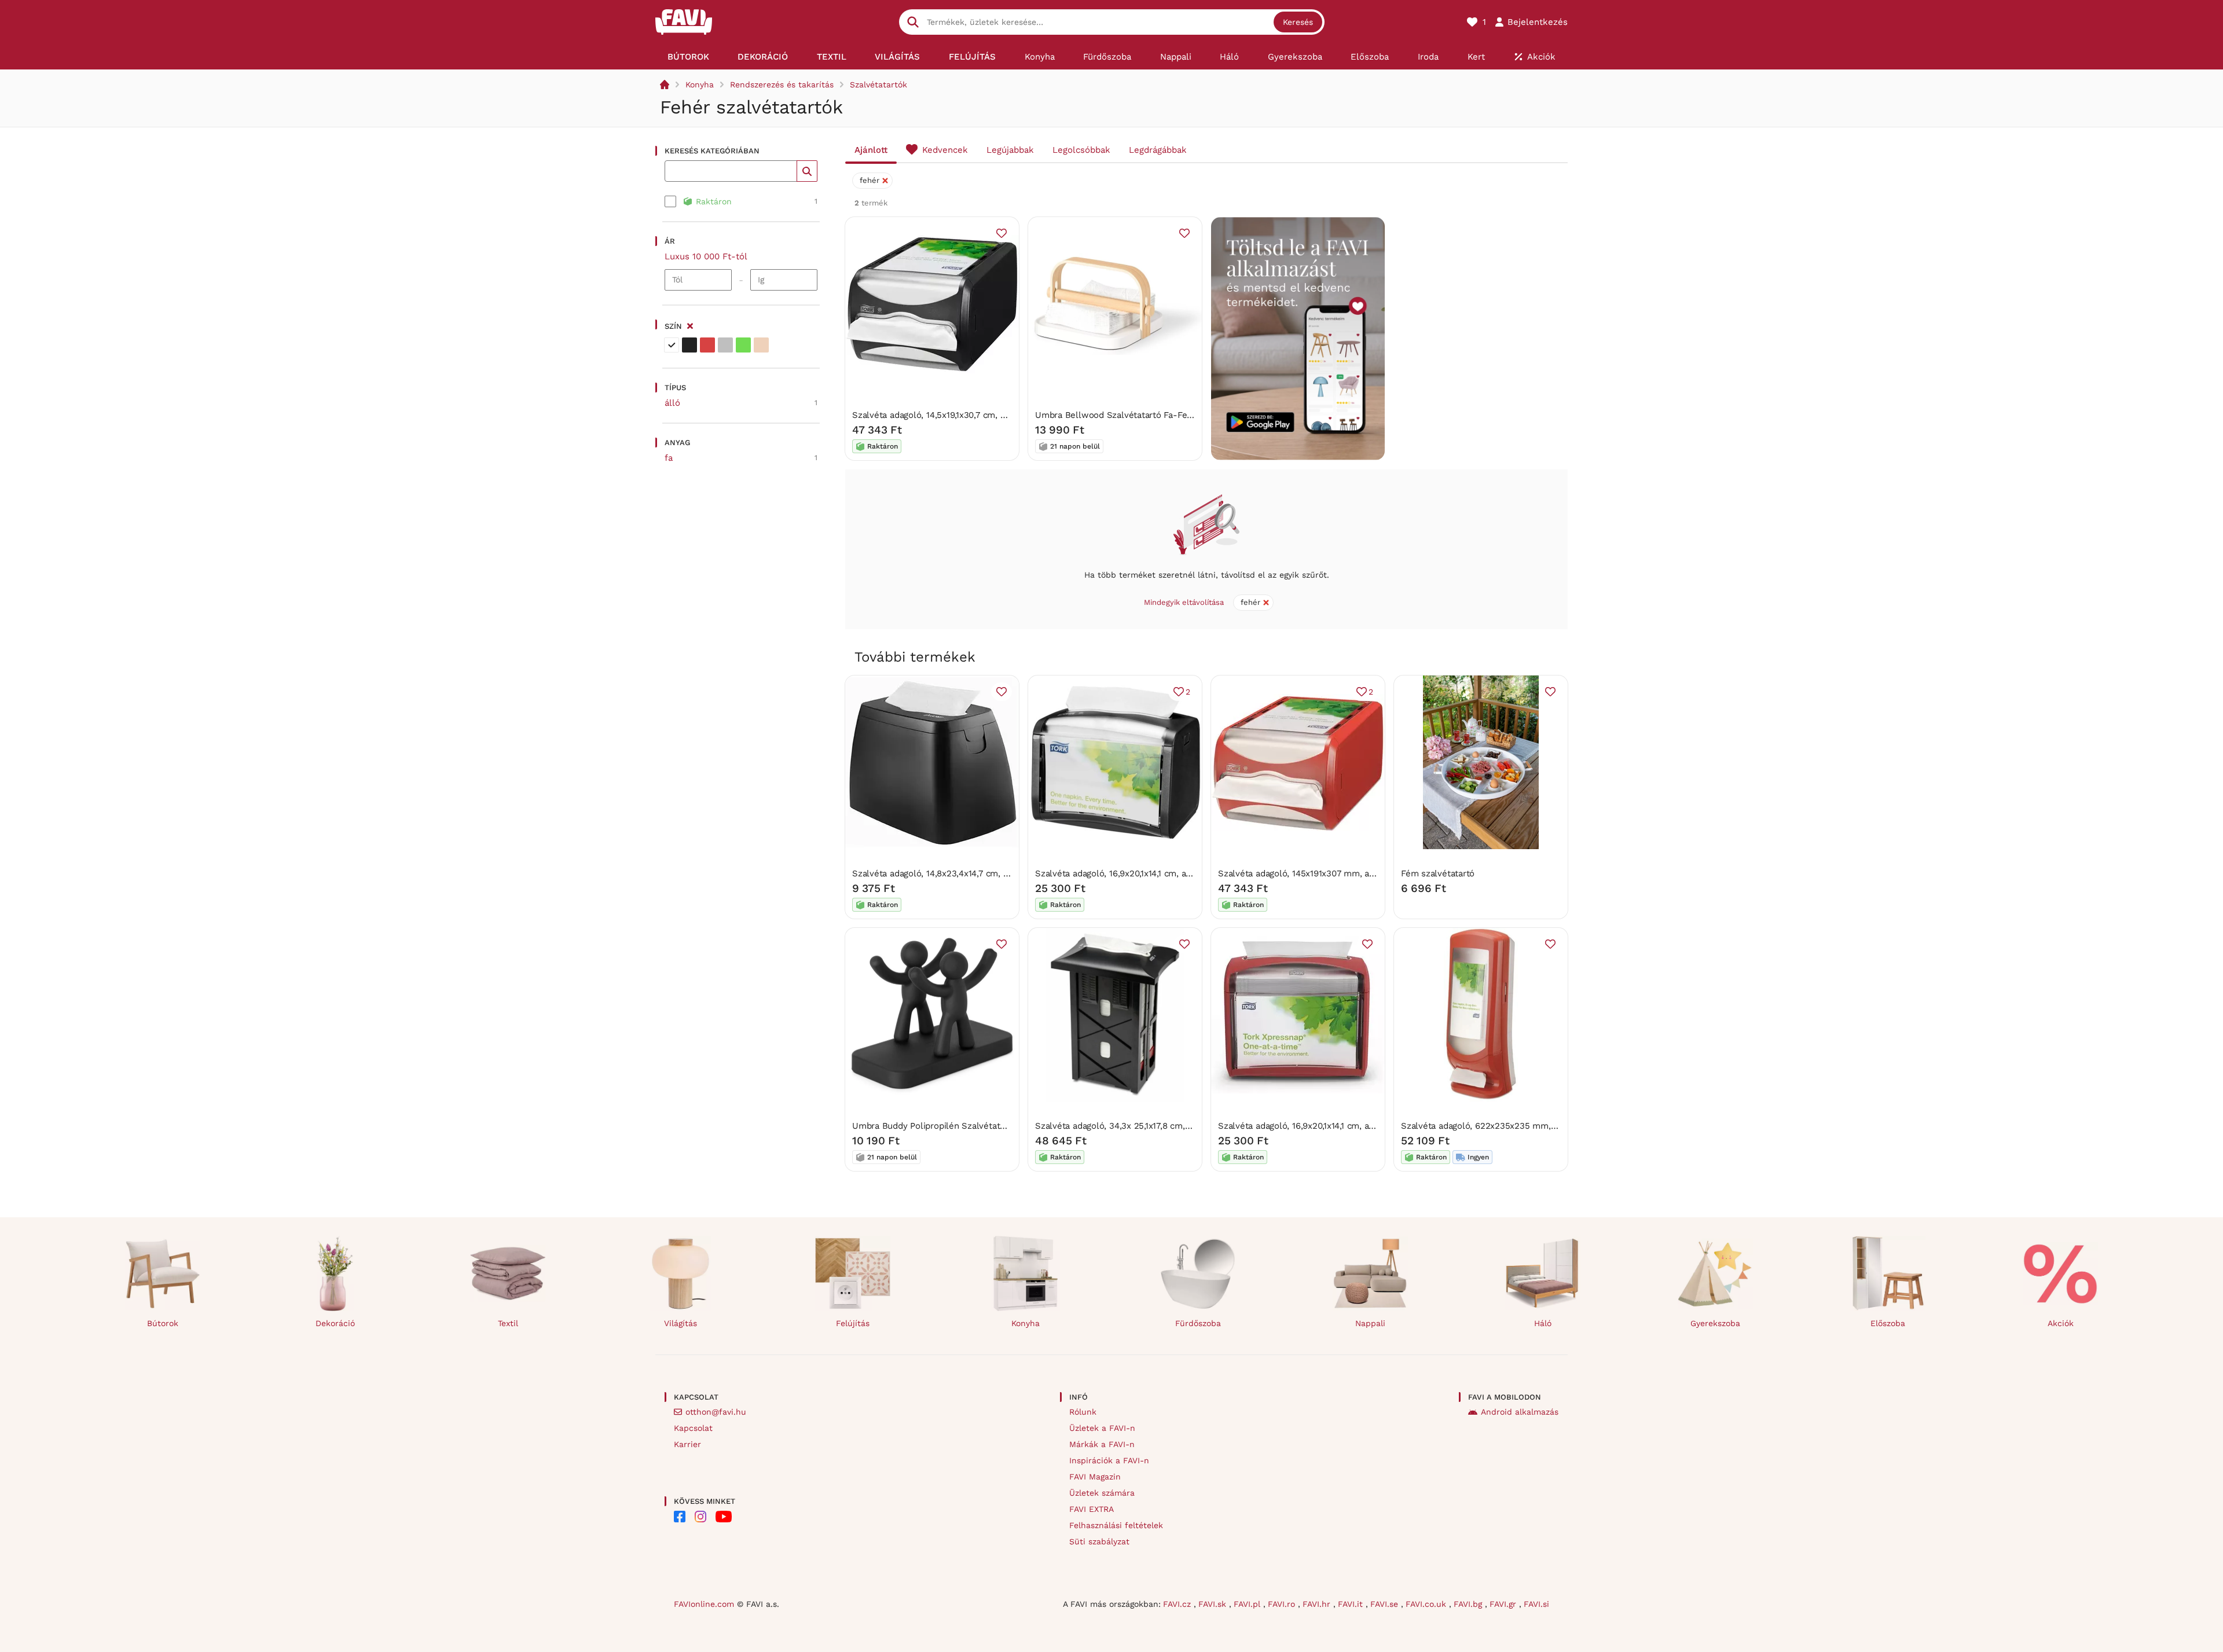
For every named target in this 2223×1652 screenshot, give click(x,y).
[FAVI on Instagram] (700, 1517)
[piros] (707, 345)
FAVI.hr (1318, 1604)
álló (672, 403)
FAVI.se (1386, 1604)
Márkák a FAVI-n (1102, 1444)
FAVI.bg (1469, 1604)
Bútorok (163, 1323)
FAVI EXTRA (1092, 1509)
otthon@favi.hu (716, 1412)
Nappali (1370, 1323)
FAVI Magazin (1095, 1477)
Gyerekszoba (1715, 1323)
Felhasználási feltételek (1116, 1525)
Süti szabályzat (1099, 1541)
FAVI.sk (1214, 1604)
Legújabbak (1010, 150)
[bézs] (761, 345)
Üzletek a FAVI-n (1102, 1428)
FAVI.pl (1248, 1604)
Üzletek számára (1102, 1493)
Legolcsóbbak (1081, 150)
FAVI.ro (1283, 1604)
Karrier (687, 1444)
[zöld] (743, 345)
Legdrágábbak (1158, 150)
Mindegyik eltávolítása (1184, 602)
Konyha (700, 85)
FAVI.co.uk (1427, 1604)
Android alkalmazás (1520, 1412)
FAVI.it (1352, 1604)
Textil (508, 1323)
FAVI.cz (1178, 1604)
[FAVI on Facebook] (680, 1517)
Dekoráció (335, 1323)
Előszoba (1888, 1323)
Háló (1543, 1323)
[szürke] (725, 345)
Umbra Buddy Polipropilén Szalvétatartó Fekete (950, 1126)
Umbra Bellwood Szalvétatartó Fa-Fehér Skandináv (1140, 415)
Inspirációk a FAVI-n (1109, 1460)
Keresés (1298, 22)
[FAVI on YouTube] (724, 1517)
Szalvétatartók (878, 85)
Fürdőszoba (1198, 1323)
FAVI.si (1536, 1604)
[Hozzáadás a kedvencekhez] (1002, 233)
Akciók (2061, 1323)
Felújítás (853, 1323)
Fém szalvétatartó (1438, 873)
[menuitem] (688, 57)
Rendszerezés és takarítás (782, 85)
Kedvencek (945, 150)
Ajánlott (871, 150)
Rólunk (1083, 1412)
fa (669, 458)
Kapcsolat (693, 1428)
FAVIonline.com (704, 1604)
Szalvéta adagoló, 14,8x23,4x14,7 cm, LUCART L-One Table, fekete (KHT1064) (1008, 873)
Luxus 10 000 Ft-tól (706, 256)
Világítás (681, 1323)
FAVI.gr (1504, 1604)
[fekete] (689, 345)
